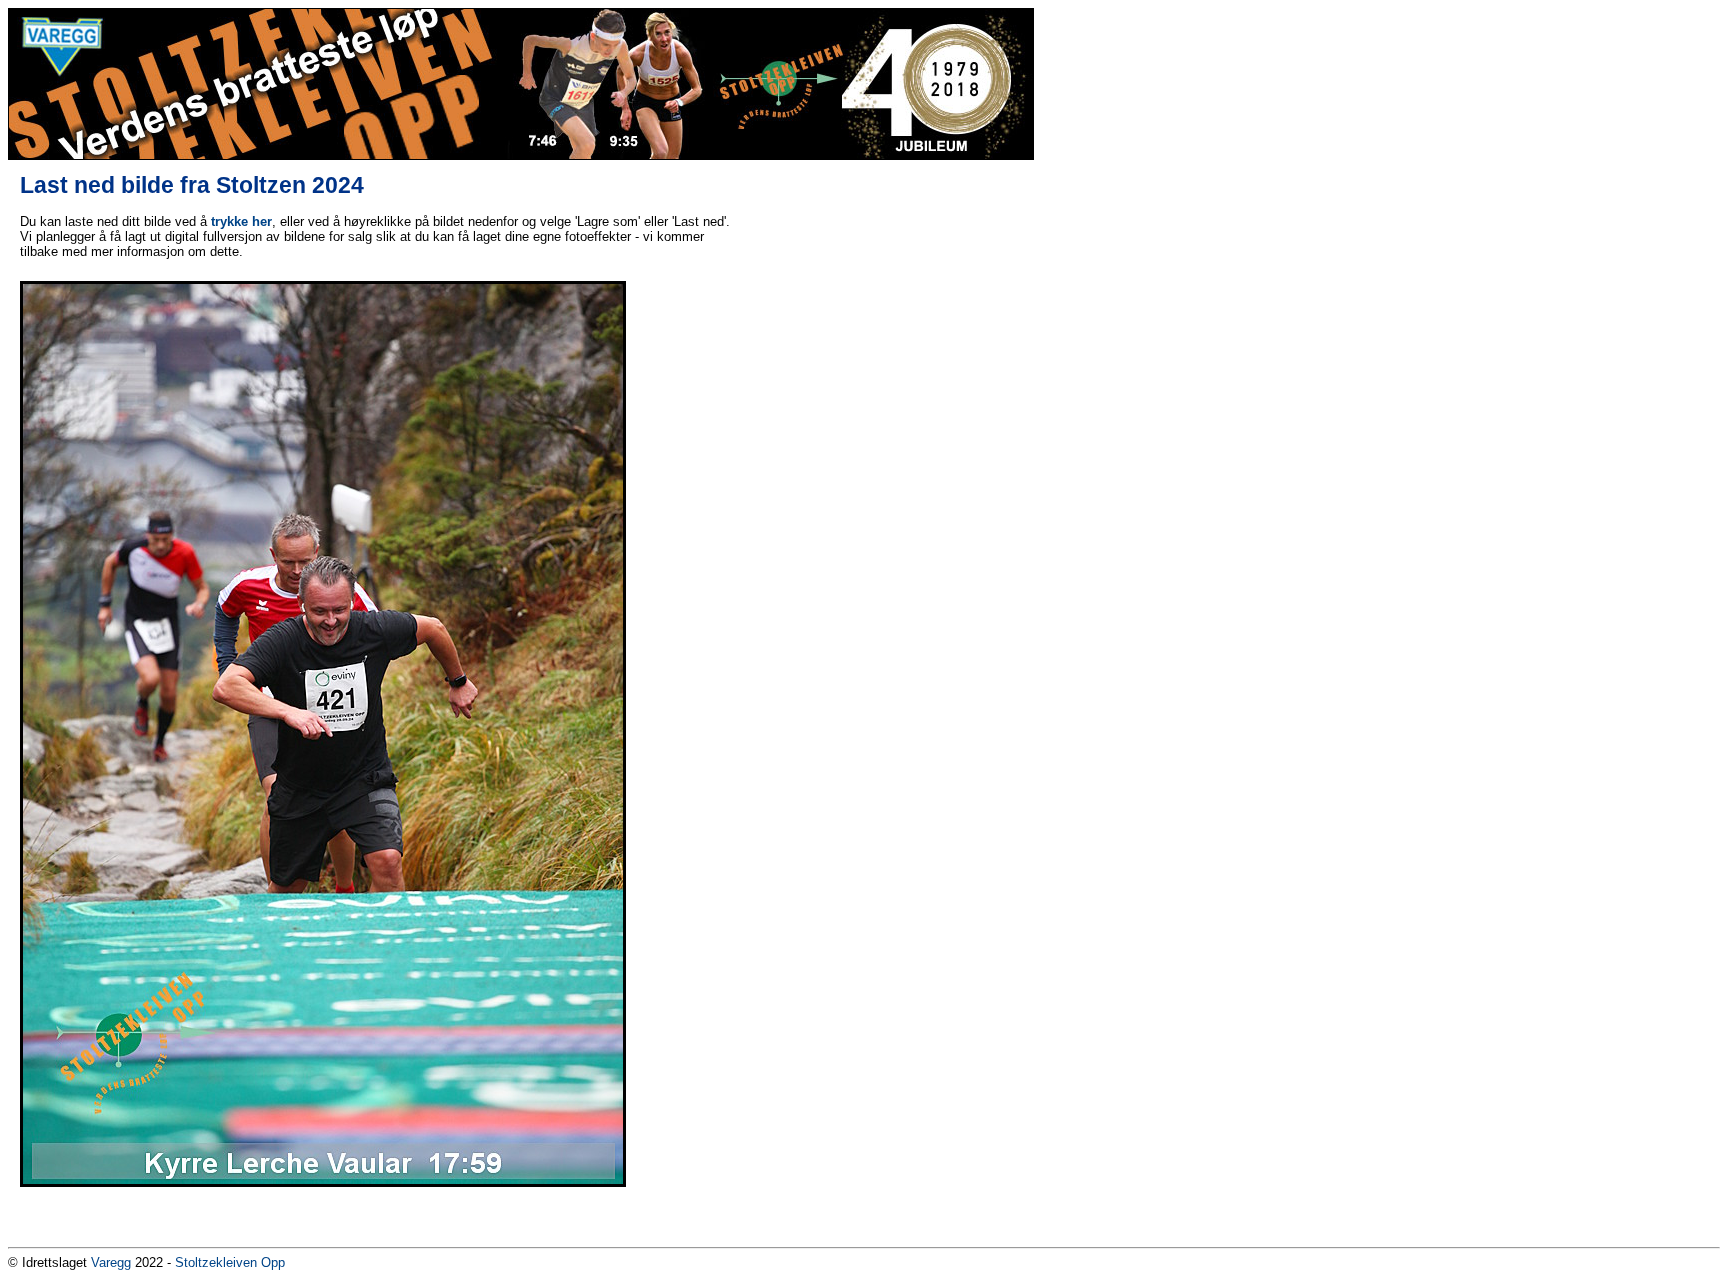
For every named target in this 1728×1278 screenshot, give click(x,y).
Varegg (111, 1262)
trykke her (241, 221)
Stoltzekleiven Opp (230, 1262)
